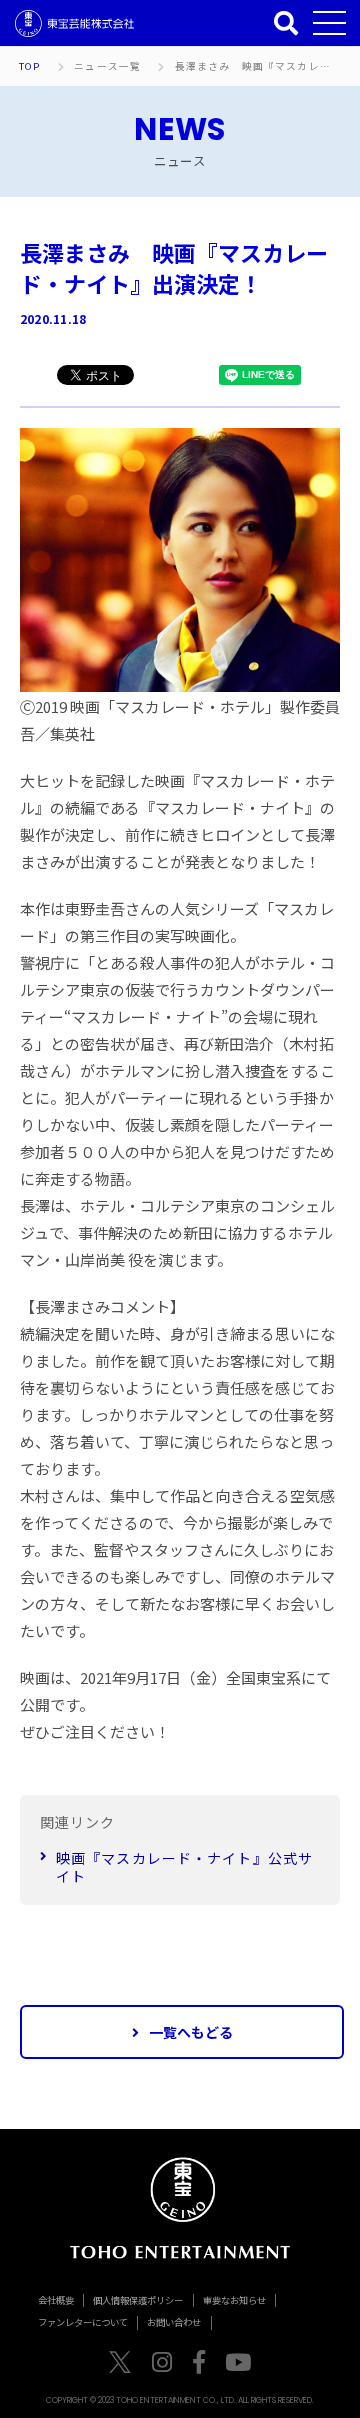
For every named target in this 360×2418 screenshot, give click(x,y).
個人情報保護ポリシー (138, 2300)
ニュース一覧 (107, 67)
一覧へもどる (191, 2032)
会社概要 (56, 2300)
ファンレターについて (83, 2322)
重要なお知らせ (234, 2300)
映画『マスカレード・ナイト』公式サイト (184, 1867)
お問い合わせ (174, 2322)
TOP (29, 67)
